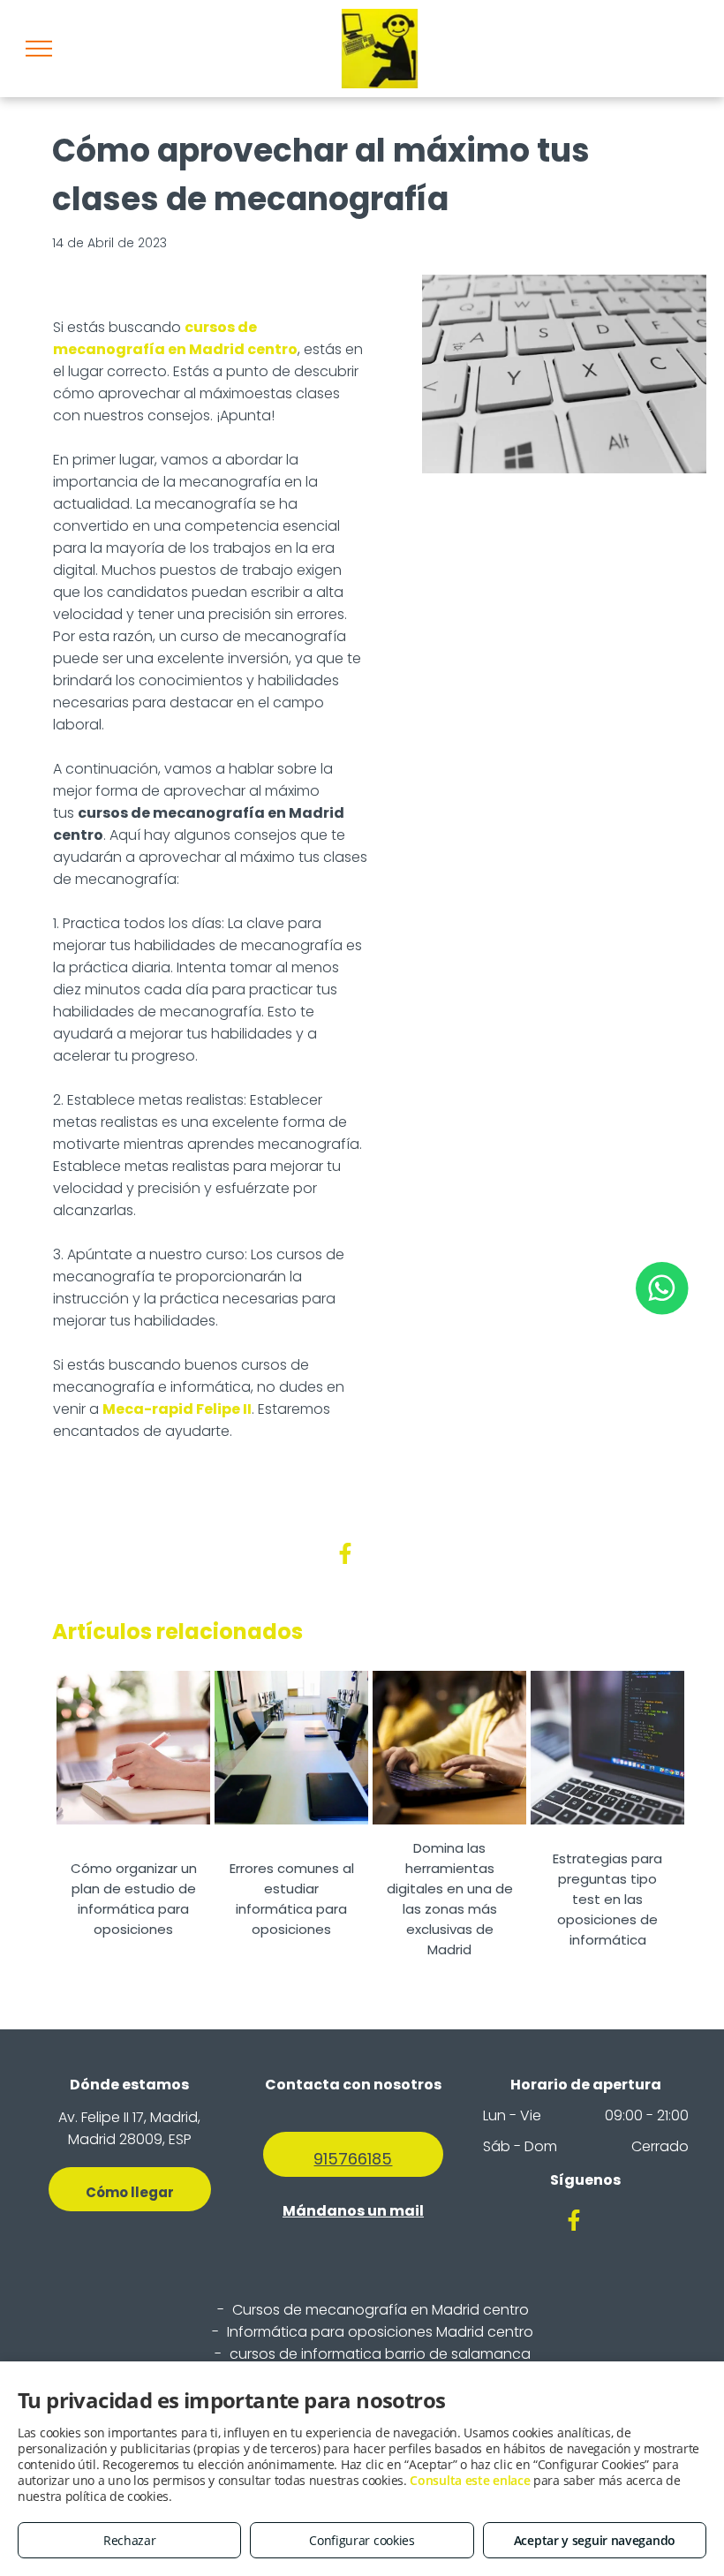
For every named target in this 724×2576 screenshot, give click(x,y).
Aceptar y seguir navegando (595, 2540)
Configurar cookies (362, 2540)
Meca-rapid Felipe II (177, 1409)
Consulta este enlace (470, 2480)
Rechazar (130, 2540)
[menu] (39, 49)
